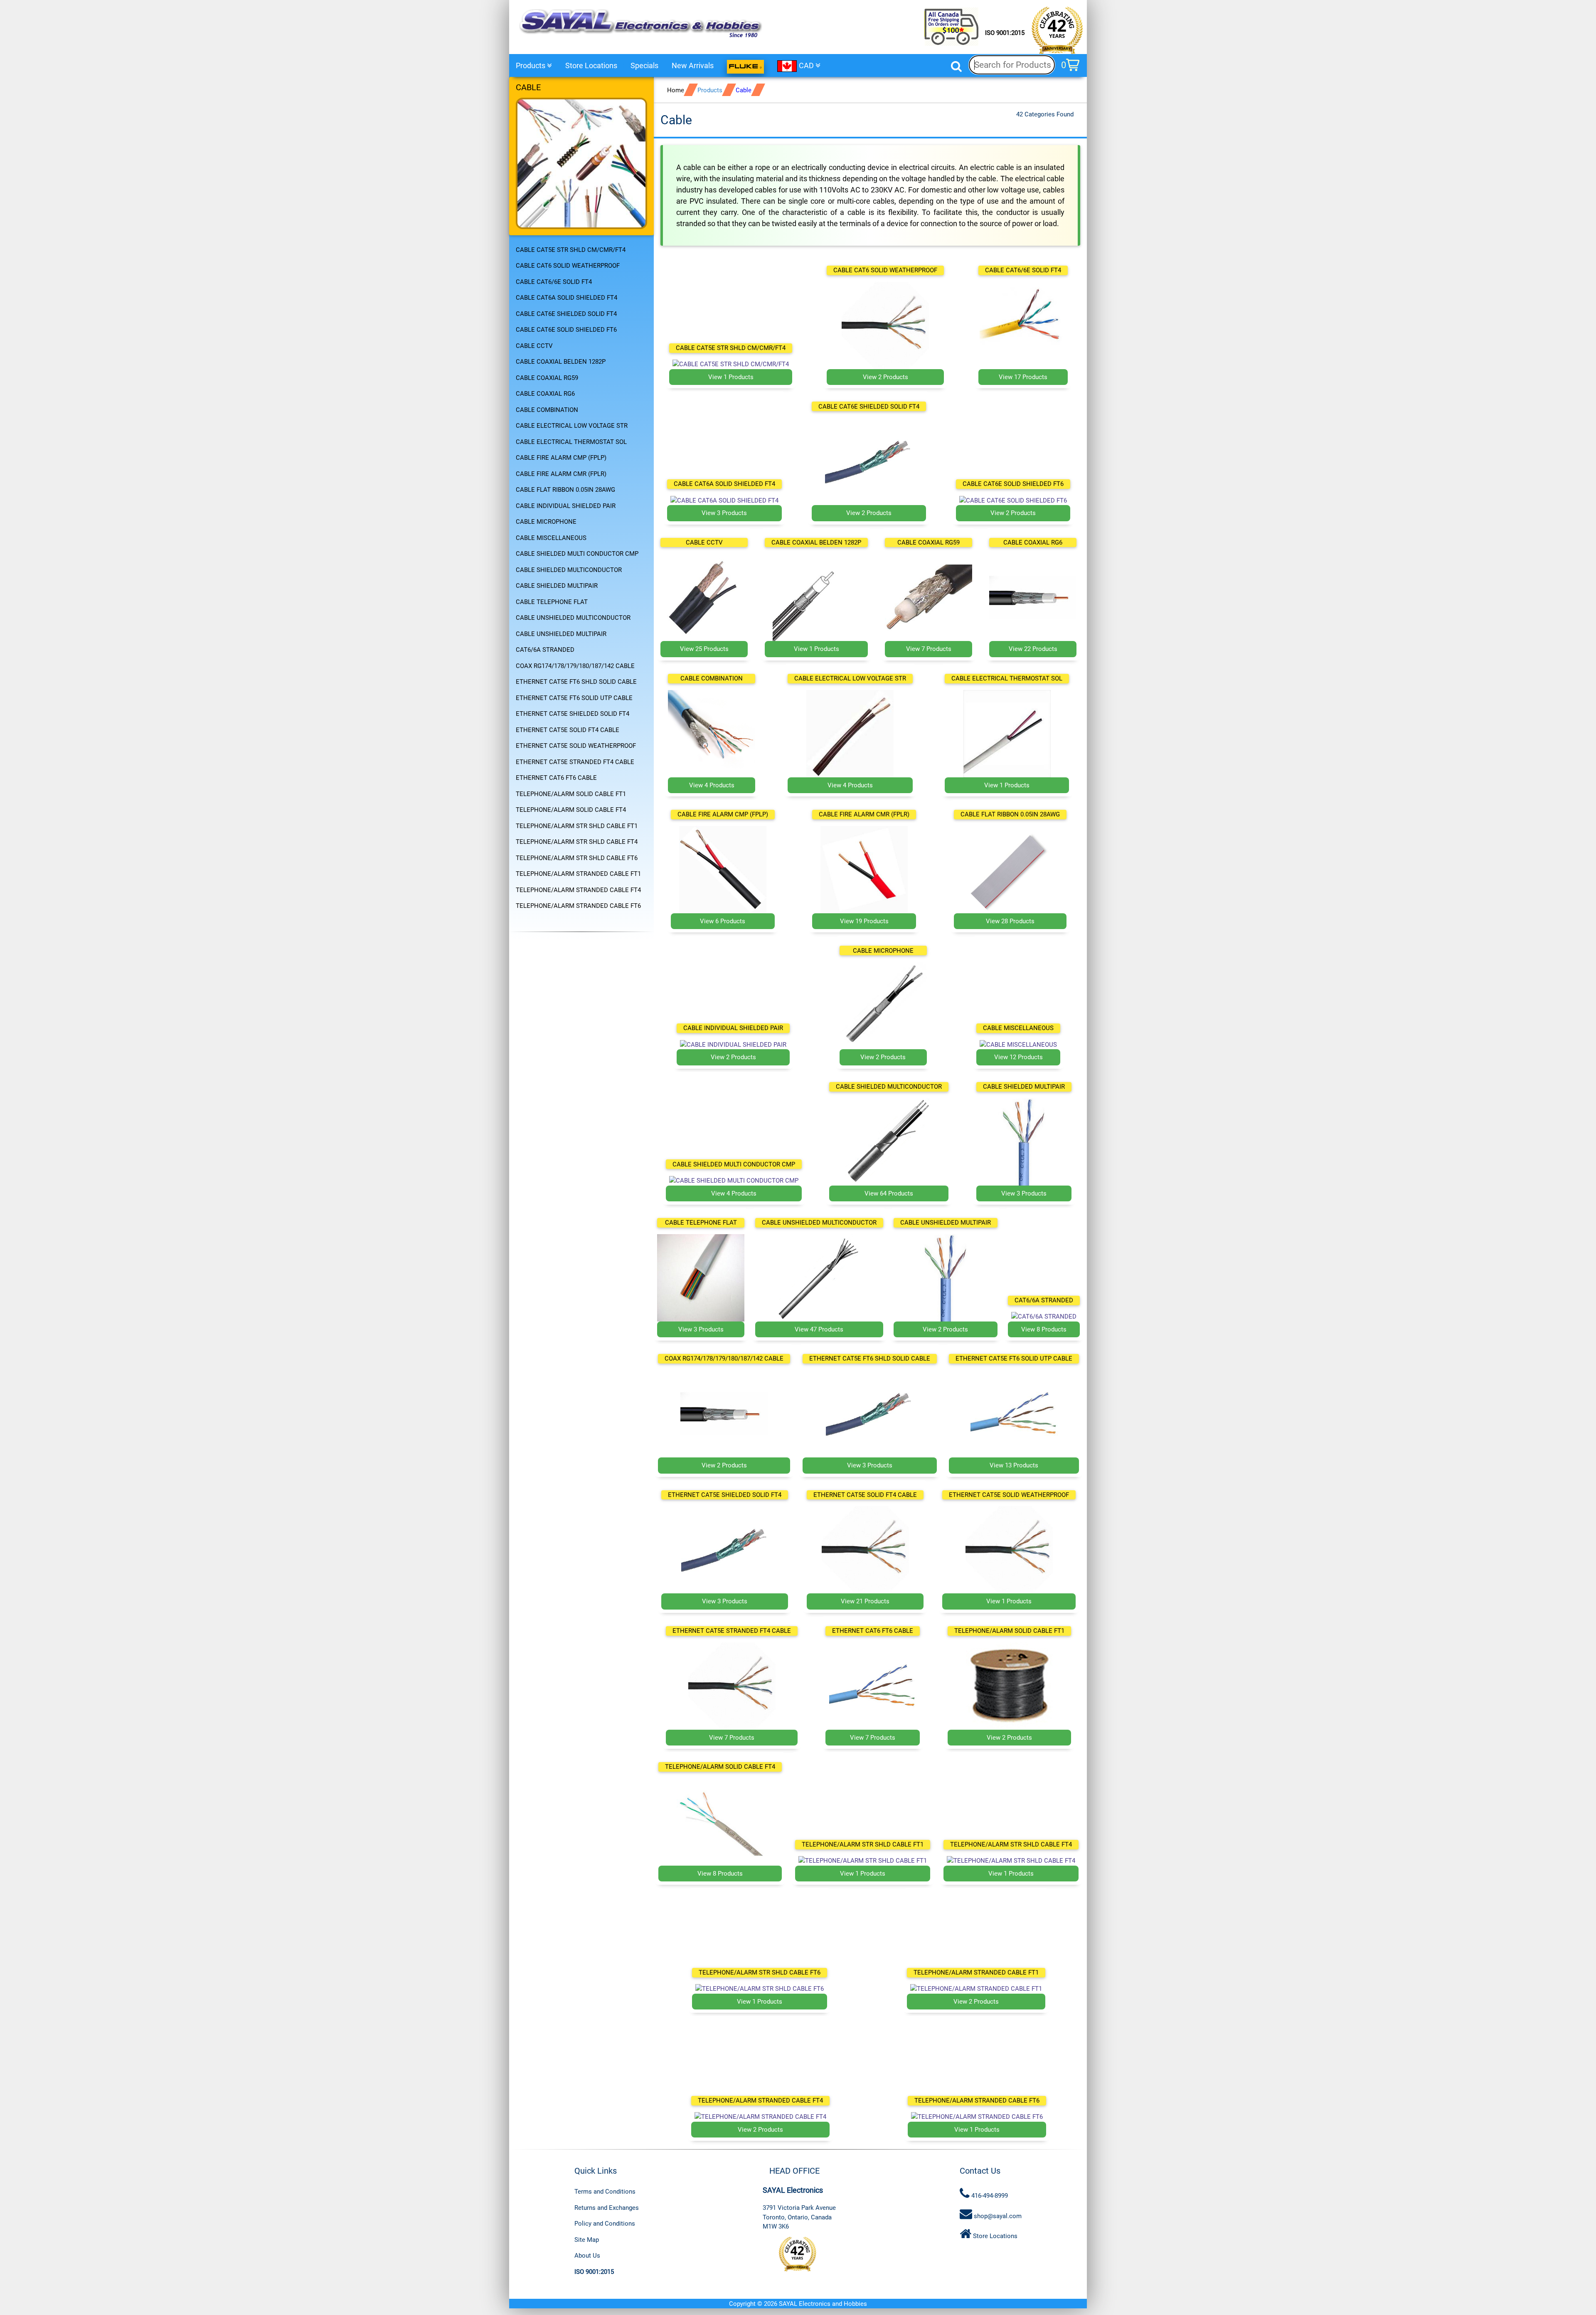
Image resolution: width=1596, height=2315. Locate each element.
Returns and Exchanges (607, 2208)
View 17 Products (1023, 377)
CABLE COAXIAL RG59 (547, 378)
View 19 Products (864, 921)
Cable (744, 90)
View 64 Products (889, 1193)
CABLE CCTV (534, 346)
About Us (587, 2256)
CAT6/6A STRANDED (545, 650)
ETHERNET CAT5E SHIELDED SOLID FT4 (573, 714)
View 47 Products (819, 1329)
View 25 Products (704, 649)
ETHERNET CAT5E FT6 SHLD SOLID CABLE (576, 682)
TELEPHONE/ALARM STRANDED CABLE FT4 (578, 890)
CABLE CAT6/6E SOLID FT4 (554, 282)
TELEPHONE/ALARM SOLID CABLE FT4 (571, 810)
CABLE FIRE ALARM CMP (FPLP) (561, 458)
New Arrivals (693, 65)
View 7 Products (929, 649)
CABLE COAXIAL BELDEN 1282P (561, 362)
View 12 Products (1018, 1057)
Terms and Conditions (605, 2192)
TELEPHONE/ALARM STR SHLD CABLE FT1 (577, 826)
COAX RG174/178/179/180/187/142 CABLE (575, 666)
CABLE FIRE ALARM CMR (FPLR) (561, 474)
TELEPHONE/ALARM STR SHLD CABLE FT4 (577, 842)
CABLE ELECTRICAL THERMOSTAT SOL (571, 442)
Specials (644, 65)
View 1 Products (731, 377)
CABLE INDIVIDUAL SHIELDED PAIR (566, 506)
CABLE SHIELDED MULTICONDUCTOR (569, 570)
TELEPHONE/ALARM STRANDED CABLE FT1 (578, 874)
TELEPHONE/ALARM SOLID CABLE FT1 (571, 794)
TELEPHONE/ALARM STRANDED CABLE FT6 (578, 906)
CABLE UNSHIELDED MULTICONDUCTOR (573, 618)
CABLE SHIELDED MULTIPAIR (557, 586)
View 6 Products (723, 921)
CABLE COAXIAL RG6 (545, 394)
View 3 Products (724, 513)
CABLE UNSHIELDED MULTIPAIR (561, 634)
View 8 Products (1044, 1329)
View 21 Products (865, 1601)
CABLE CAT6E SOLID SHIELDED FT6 (566, 330)
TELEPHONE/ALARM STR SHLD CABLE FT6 (577, 858)
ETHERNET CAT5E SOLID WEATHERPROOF (576, 746)
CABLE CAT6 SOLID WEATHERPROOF (568, 266)
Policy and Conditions (605, 2224)
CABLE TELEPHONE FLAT (552, 602)
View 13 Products (1014, 1465)
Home (676, 90)
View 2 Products (885, 377)
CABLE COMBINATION (547, 410)
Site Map (587, 2240)
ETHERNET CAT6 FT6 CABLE (556, 778)
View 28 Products (1010, 921)
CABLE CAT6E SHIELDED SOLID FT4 (566, 314)
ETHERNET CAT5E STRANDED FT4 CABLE (575, 762)
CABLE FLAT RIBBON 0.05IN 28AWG (565, 490)
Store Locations (591, 65)
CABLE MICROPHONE (546, 522)
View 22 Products (1033, 649)
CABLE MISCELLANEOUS (551, 538)
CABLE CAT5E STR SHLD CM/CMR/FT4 (571, 250)
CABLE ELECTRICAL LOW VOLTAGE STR (572, 426)
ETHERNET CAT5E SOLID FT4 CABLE (568, 730)
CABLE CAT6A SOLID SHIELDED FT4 (566, 298)
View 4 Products (712, 785)
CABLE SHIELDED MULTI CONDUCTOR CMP (577, 554)
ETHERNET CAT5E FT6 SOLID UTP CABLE (574, 698)
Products (531, 65)
